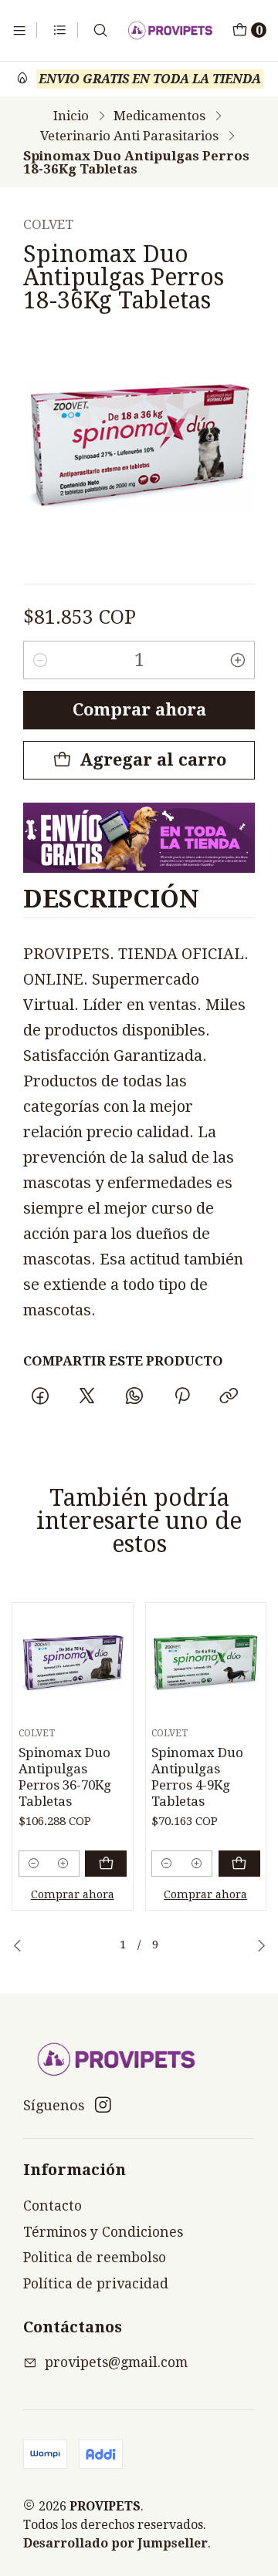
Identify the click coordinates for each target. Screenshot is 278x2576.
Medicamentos (159, 116)
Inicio (71, 116)
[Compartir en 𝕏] (87, 1396)
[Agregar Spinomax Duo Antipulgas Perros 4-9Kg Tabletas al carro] (239, 1864)
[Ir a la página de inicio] (171, 30)
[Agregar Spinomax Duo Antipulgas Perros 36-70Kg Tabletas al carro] (106, 1864)
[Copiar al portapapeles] (229, 1396)
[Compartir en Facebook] (40, 1396)
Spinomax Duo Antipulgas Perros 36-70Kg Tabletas (65, 1777)
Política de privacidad (96, 2284)
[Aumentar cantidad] (238, 660)
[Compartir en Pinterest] (181, 1396)
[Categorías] (60, 30)
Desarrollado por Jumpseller (115, 2543)
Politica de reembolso (95, 2258)
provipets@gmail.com (116, 2362)
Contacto (53, 2206)
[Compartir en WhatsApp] (135, 1396)
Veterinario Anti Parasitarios (129, 136)
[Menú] (19, 30)
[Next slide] (261, 1945)
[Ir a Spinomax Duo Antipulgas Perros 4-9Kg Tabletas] (206, 1663)
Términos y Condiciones (103, 2232)
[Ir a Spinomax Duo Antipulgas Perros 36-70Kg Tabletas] (73, 1663)
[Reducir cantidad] (40, 660)
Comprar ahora (139, 710)
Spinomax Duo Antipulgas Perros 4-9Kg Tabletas (197, 1777)
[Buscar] (101, 30)
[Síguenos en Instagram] (103, 2105)
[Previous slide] (18, 1945)
